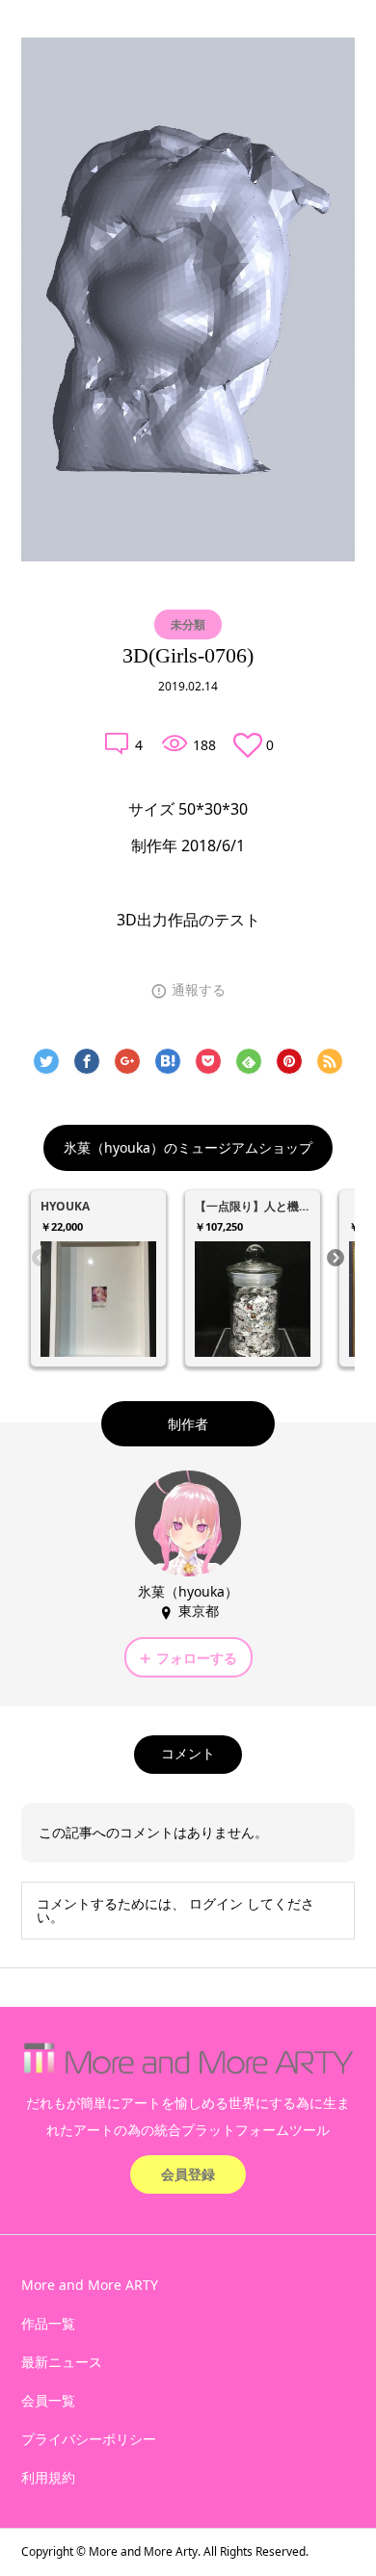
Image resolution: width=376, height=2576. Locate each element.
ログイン (216, 1903)
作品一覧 (48, 2323)
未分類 (188, 624)
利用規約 (48, 2477)
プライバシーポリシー (89, 2439)
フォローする (197, 1658)
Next (336, 1259)
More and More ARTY (90, 2285)
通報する (199, 990)
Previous (40, 1259)
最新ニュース (62, 2362)
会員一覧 (48, 2400)
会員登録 (188, 2174)
